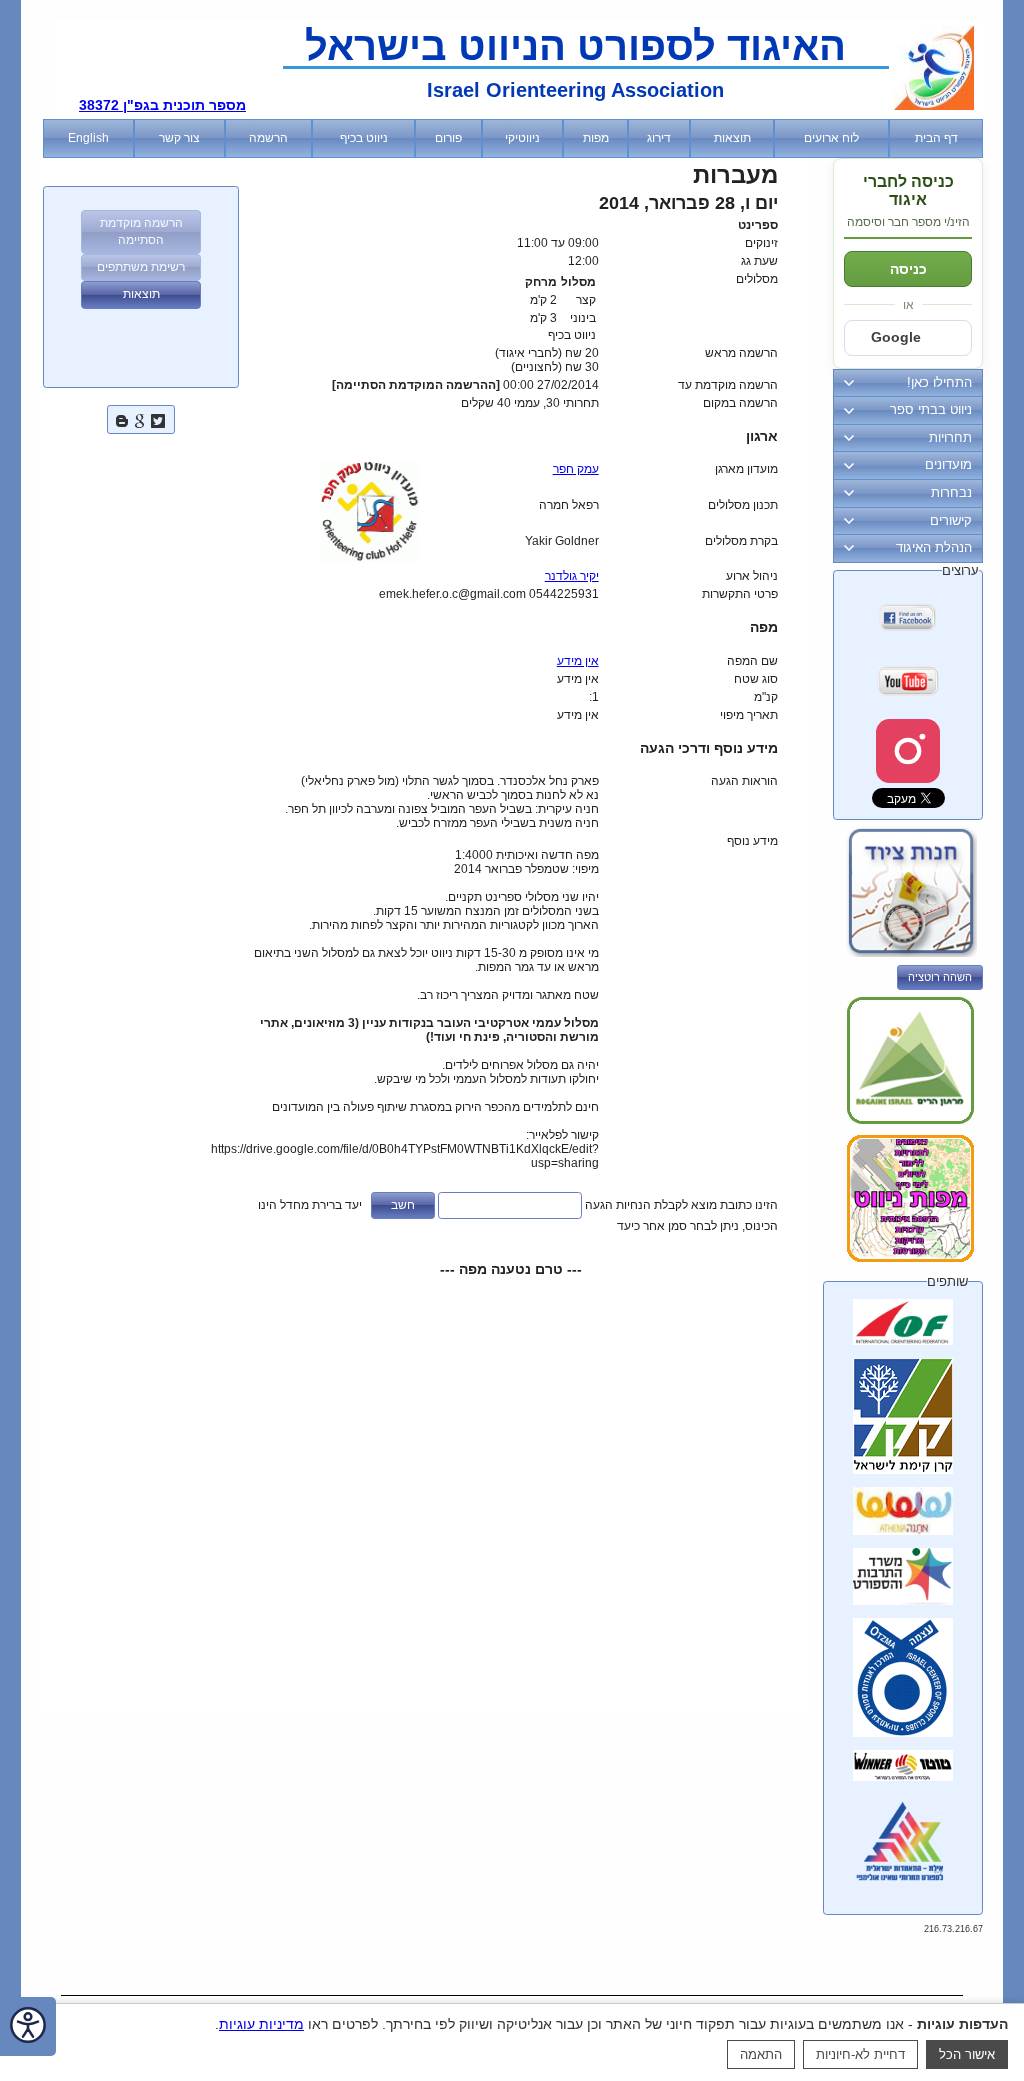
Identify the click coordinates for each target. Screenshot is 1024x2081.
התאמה (761, 2054)
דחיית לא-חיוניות (860, 2054)
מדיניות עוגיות (261, 2024)
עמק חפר (576, 469)
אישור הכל (967, 2054)
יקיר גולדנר (572, 576)
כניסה (908, 269)
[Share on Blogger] (122, 418)
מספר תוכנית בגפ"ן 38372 (162, 105)
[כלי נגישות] (28, 2026)
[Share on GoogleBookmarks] (140, 418)
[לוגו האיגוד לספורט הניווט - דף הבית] (934, 106)
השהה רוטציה (940, 977)
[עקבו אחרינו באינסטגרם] (908, 751)
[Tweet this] (158, 418)
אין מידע (578, 661)
